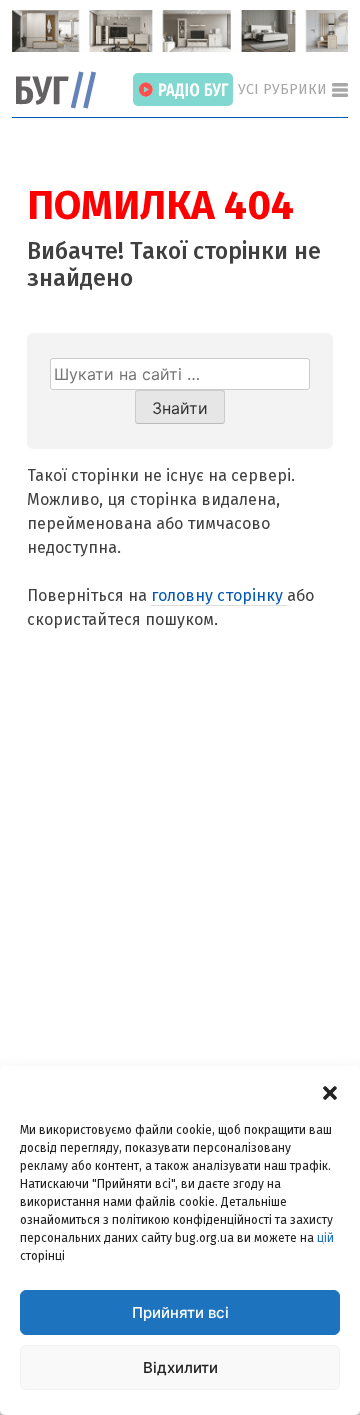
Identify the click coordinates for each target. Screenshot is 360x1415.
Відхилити (180, 1367)
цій (325, 1238)
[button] (330, 1091)
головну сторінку (219, 595)
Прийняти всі (180, 1312)
